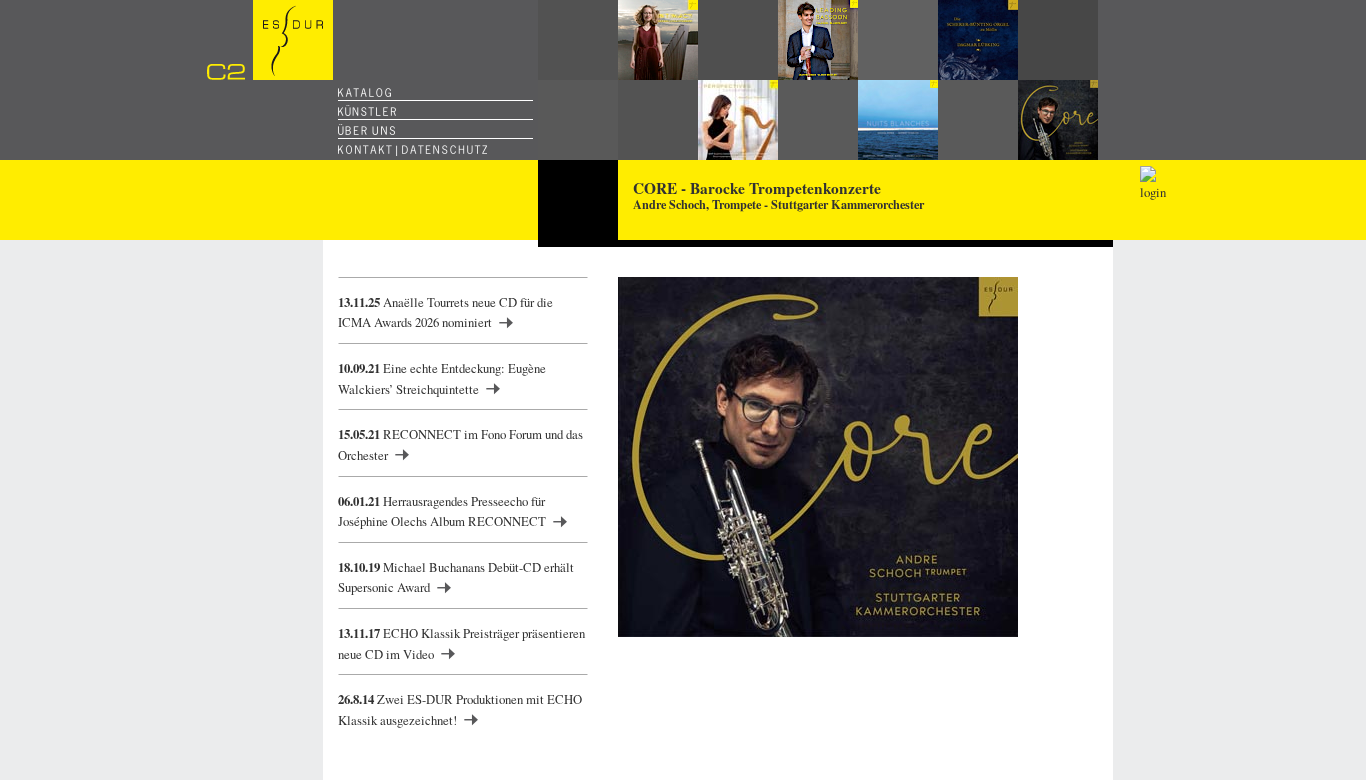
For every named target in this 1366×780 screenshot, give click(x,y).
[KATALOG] (364, 92)
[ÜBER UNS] (366, 130)
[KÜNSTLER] (367, 111)
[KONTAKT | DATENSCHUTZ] (412, 149)
